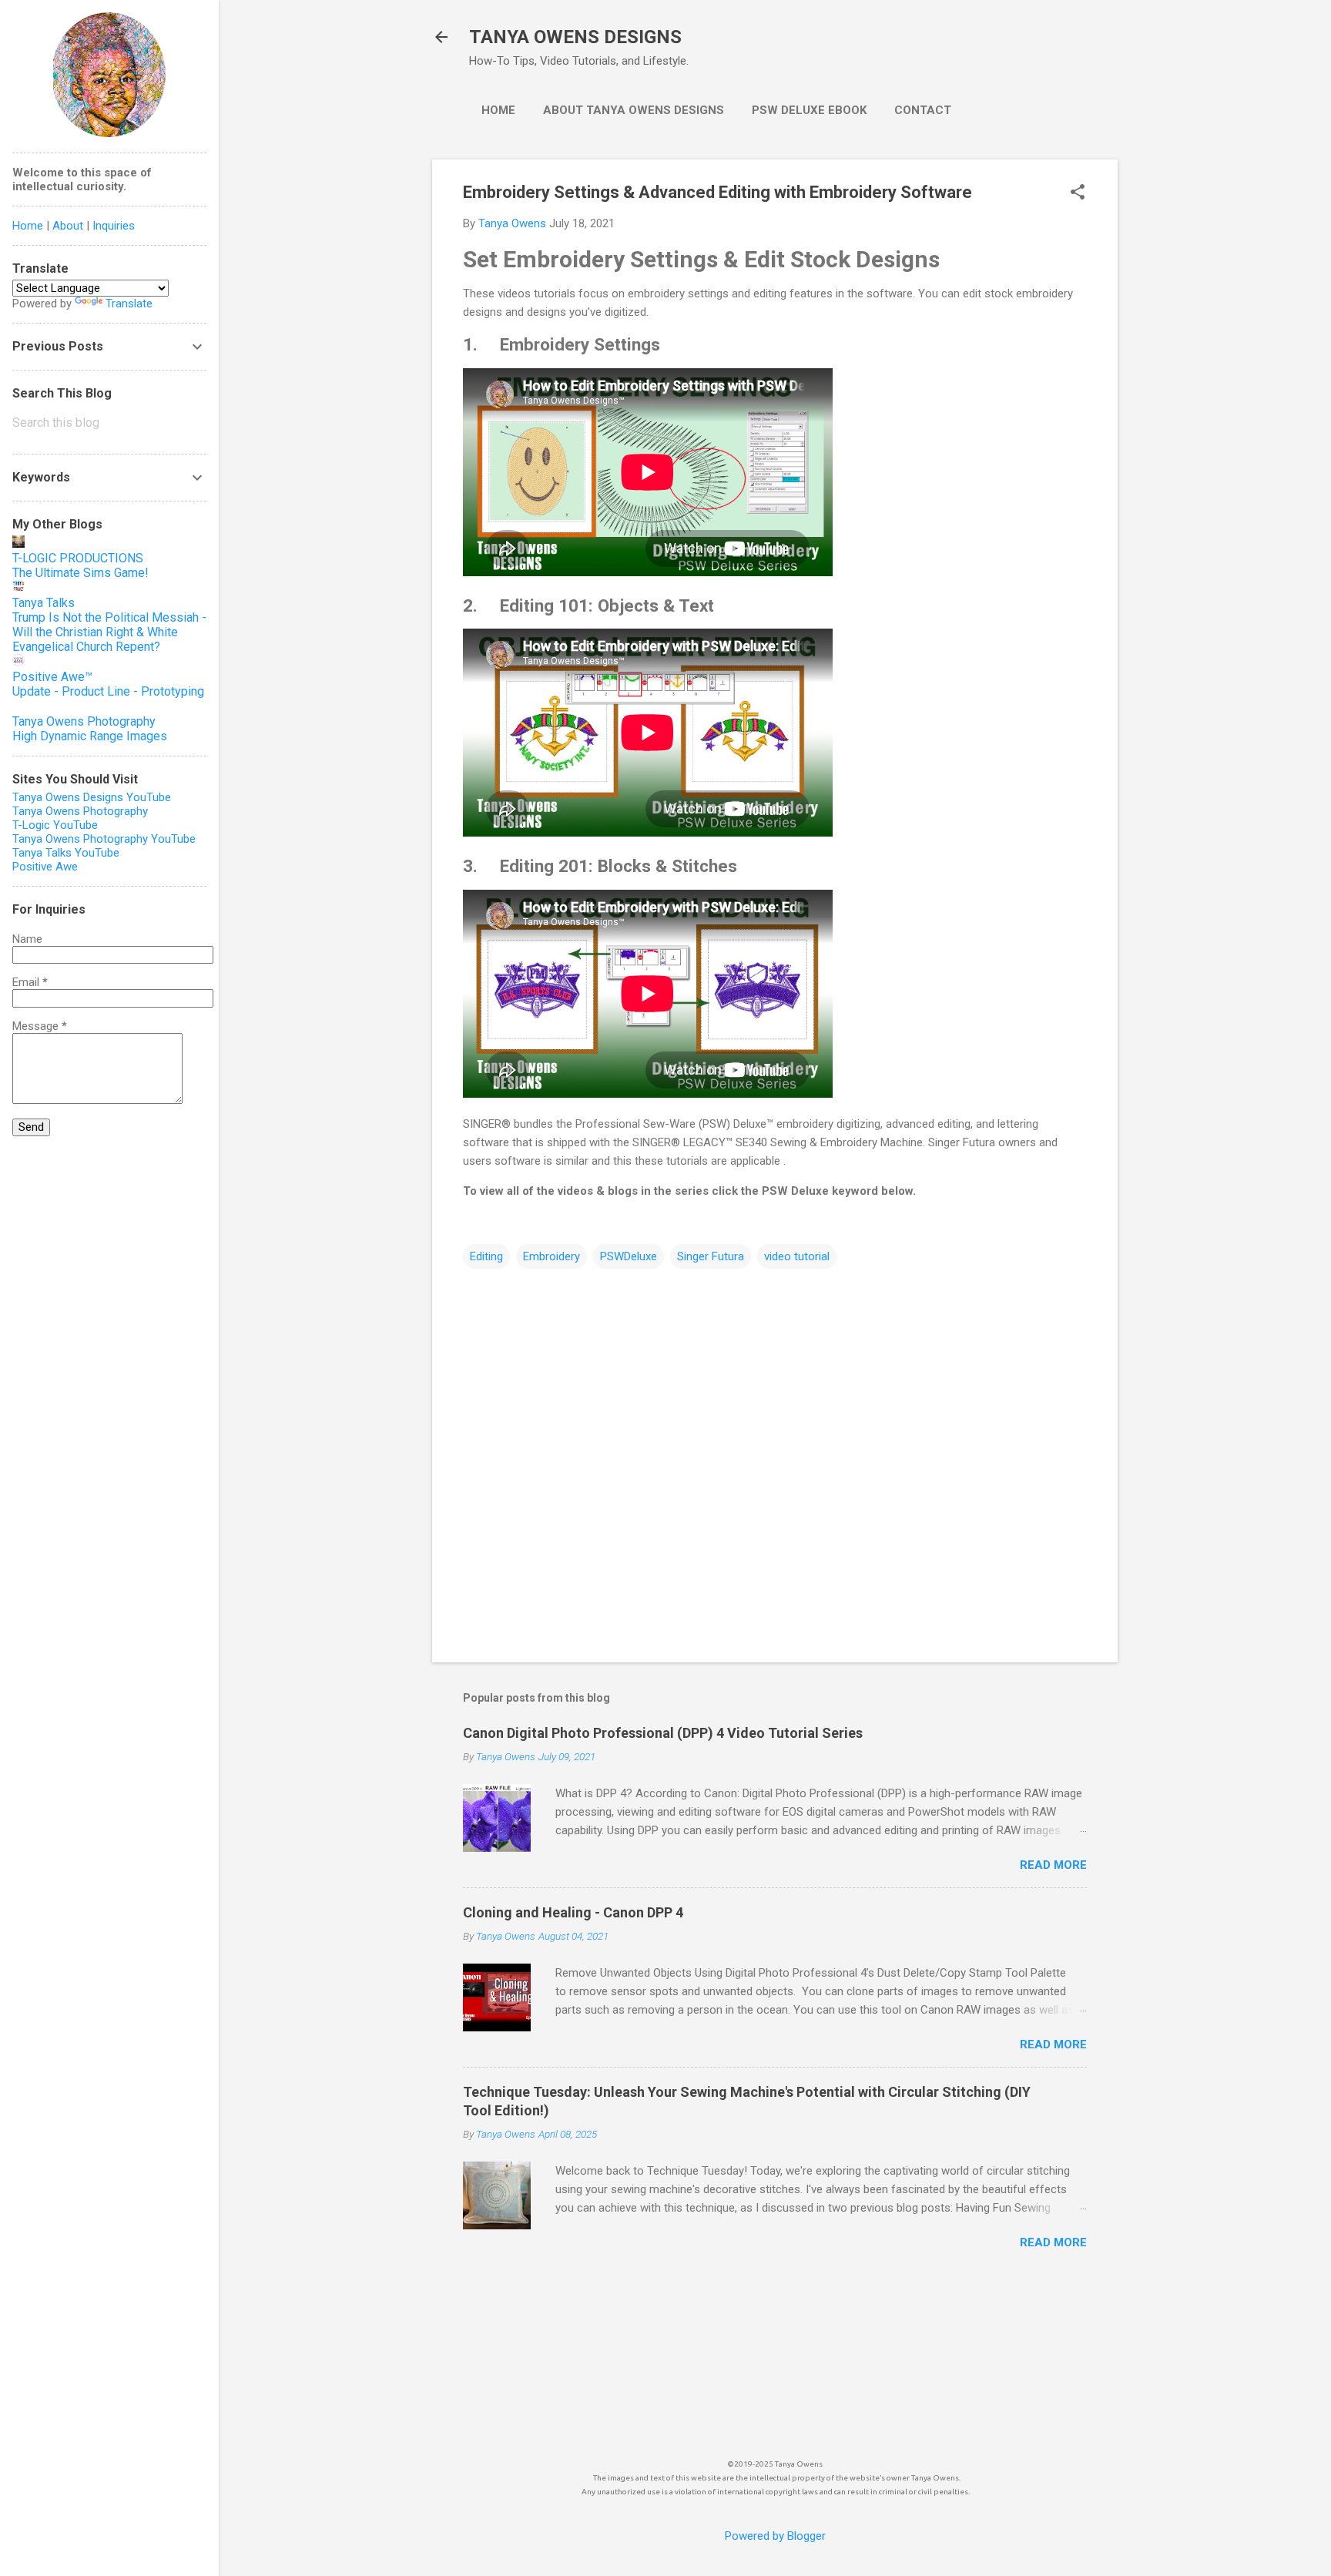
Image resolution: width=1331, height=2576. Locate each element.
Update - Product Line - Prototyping (108, 691)
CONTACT (923, 110)
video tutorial (797, 1256)
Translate (129, 304)
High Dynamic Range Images (90, 736)
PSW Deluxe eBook (809, 110)
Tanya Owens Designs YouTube (92, 797)
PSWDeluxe (629, 1256)
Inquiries (114, 226)
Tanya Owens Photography (84, 721)
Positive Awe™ (52, 677)
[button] (1078, 193)
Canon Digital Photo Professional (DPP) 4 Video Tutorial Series (663, 1733)
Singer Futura (711, 1256)
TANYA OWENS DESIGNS (575, 37)
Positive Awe (45, 867)
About (68, 226)
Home (28, 226)
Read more (1053, 1865)
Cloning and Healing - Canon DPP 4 (573, 1912)
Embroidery (552, 1256)
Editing (486, 1256)
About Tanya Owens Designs (634, 110)
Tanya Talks (44, 603)
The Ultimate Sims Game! (80, 573)
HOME (498, 110)
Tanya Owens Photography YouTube (104, 839)
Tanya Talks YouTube (66, 853)
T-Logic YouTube (55, 825)
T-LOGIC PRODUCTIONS (78, 558)
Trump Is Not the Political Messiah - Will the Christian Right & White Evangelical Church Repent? (109, 632)
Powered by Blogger (775, 2536)
